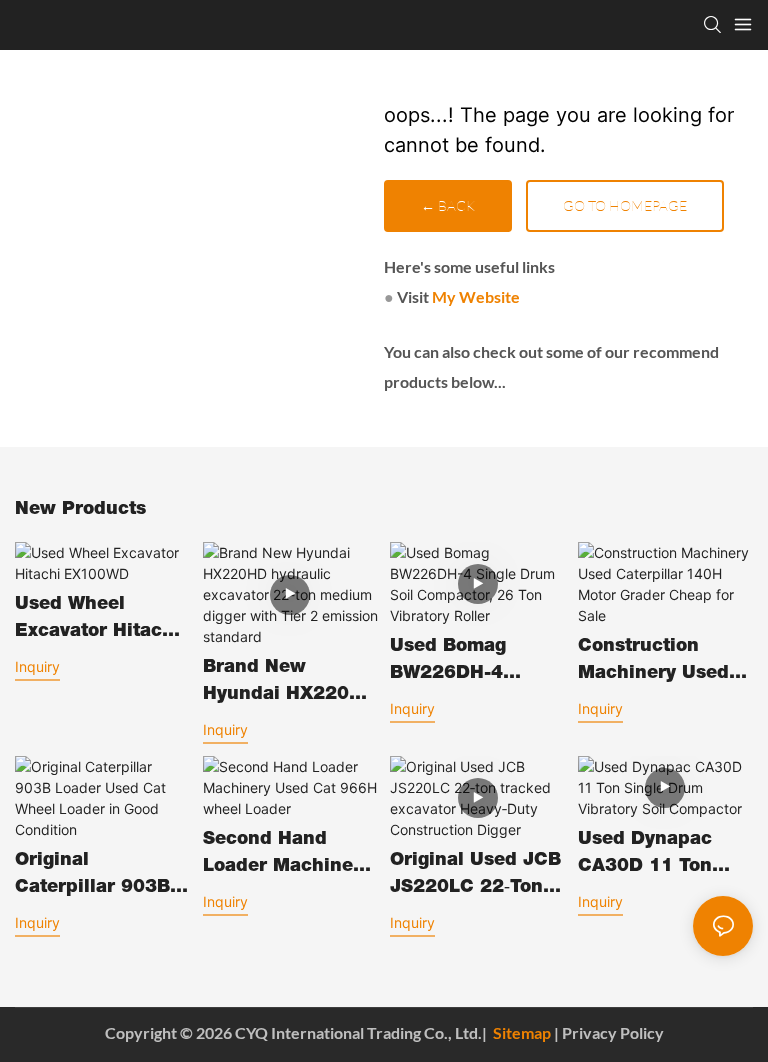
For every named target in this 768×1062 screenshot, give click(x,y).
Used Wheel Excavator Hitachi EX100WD (97, 621)
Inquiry (37, 666)
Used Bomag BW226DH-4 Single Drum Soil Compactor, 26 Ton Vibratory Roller (477, 663)
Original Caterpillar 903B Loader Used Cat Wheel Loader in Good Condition (92, 877)
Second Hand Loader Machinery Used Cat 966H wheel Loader (287, 856)
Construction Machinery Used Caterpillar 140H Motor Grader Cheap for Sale (656, 663)
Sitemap (522, 1032)
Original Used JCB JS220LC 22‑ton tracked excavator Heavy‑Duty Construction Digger (476, 877)
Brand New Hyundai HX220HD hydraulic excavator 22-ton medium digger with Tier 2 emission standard (290, 684)
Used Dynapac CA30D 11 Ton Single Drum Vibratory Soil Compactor (645, 856)
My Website (476, 296)
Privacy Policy (613, 1032)
